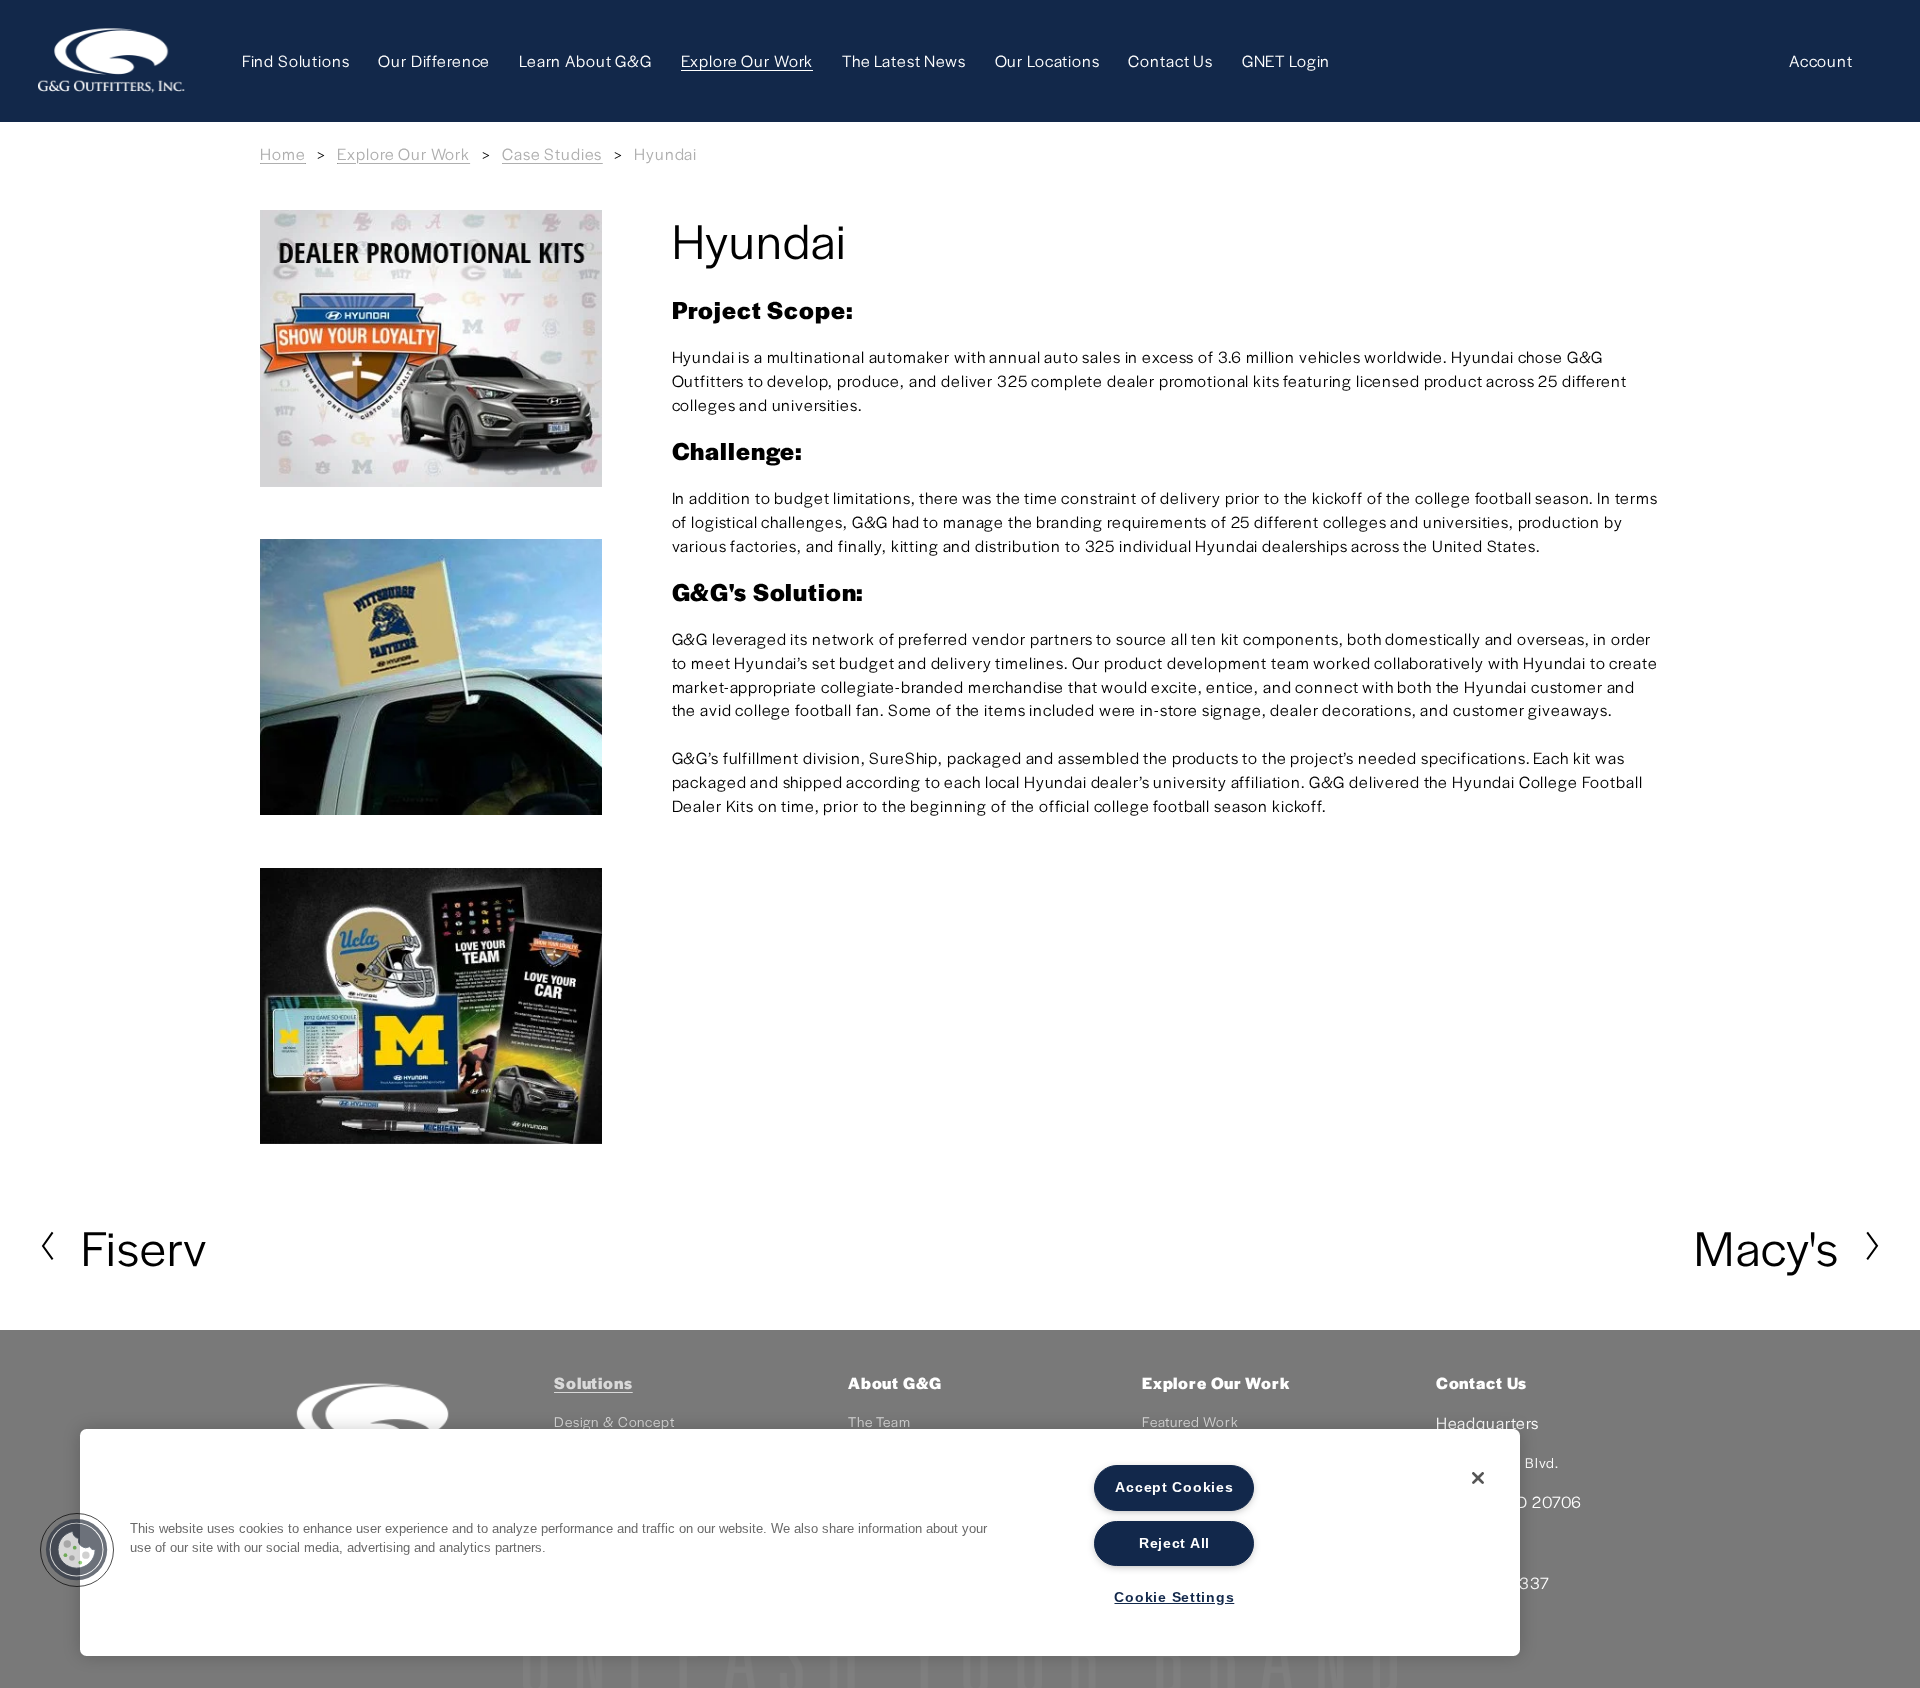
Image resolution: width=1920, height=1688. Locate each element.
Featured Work (1190, 1421)
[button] (77, 1550)
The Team (879, 1421)
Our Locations (1047, 60)
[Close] (1478, 1478)
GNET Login (1286, 60)
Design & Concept (614, 1421)
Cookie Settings (1174, 1597)
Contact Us (1170, 60)
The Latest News (904, 60)
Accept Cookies (1174, 1487)
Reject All (1174, 1543)
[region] (800, 1542)
